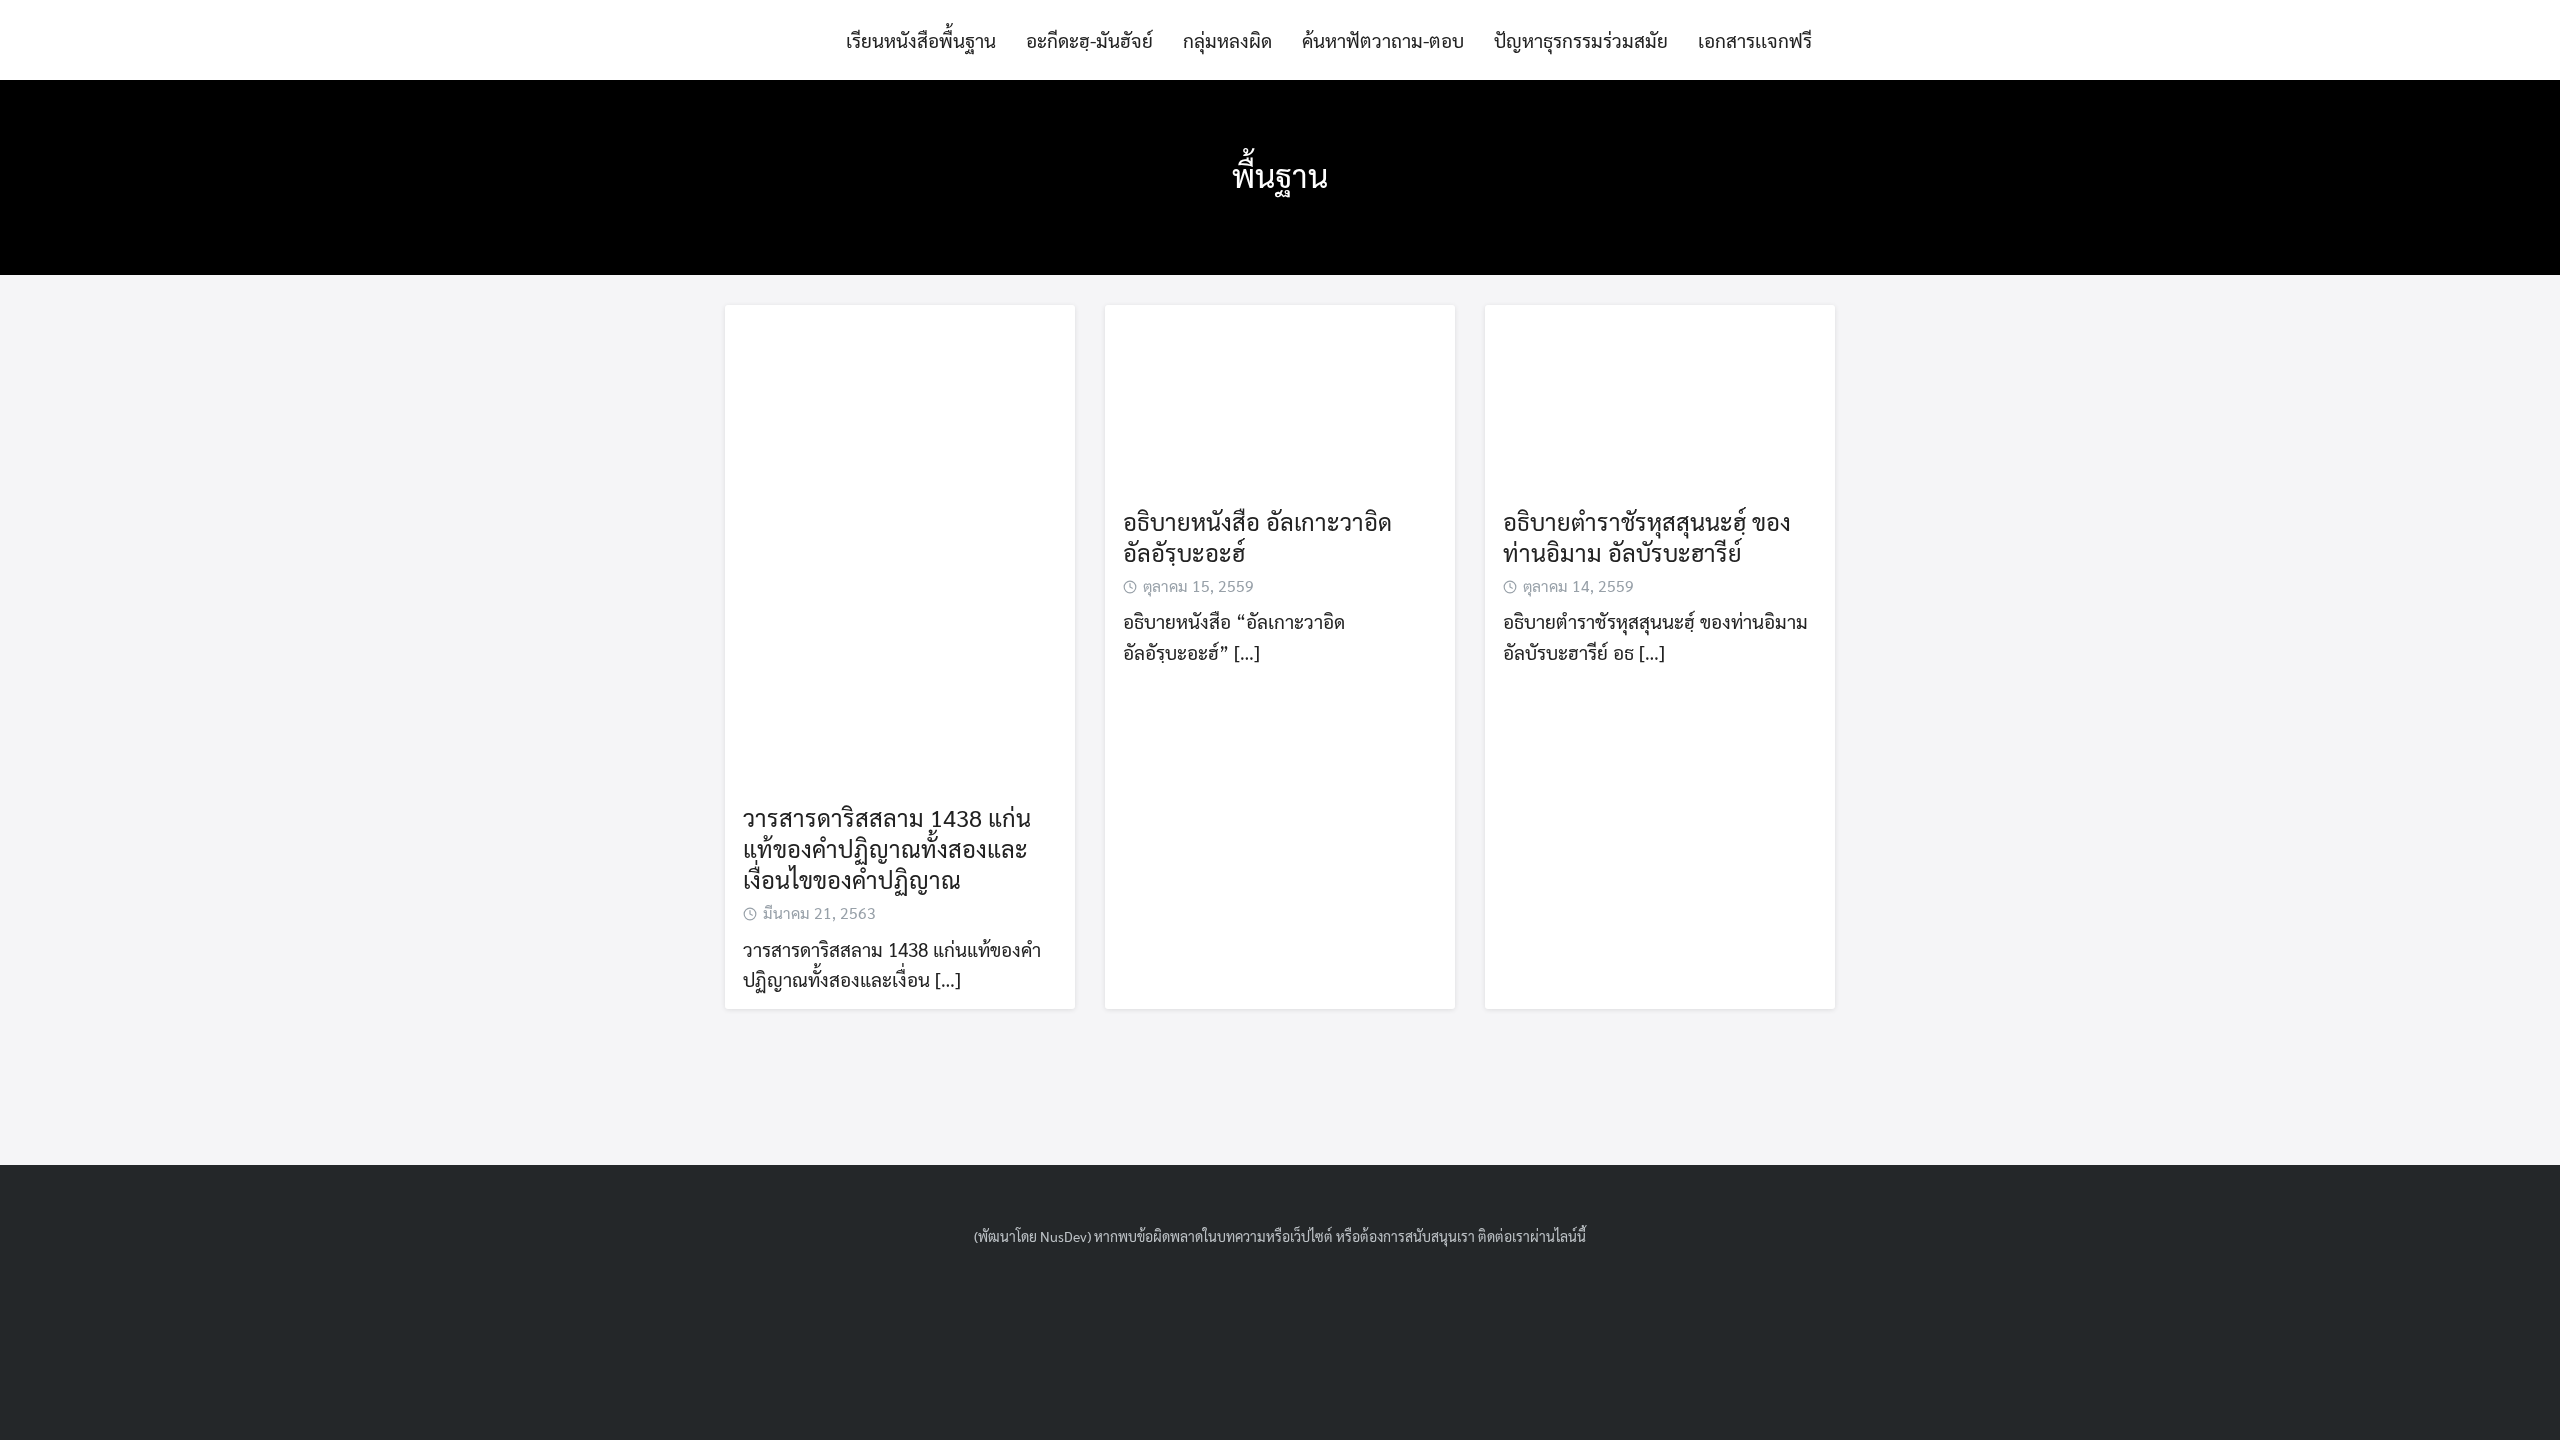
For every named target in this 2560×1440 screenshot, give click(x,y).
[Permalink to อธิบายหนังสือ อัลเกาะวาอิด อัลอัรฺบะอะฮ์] (1280, 394)
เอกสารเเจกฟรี (1755, 40)
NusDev (1063, 1236)
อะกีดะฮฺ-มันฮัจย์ (1089, 40)
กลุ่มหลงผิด (1227, 40)
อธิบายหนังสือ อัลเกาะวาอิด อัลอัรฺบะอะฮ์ (1257, 537)
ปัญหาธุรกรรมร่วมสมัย (1581, 40)
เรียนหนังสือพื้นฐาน (921, 40)
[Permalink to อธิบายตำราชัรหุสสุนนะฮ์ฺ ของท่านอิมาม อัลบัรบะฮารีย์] (1660, 394)
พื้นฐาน (1280, 174)
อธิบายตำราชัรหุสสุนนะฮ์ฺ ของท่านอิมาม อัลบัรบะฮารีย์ (1647, 537)
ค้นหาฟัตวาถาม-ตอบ (1383, 40)
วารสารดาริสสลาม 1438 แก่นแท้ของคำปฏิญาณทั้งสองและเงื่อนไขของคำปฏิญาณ (887, 848)
